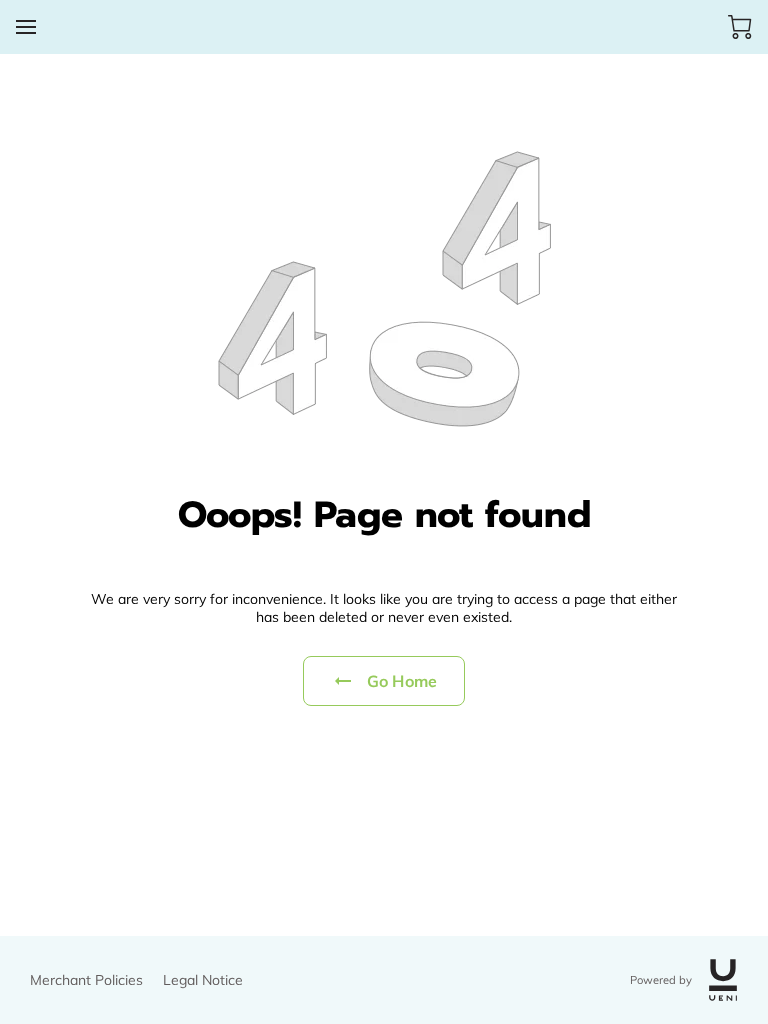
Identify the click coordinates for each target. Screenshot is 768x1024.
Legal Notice (203, 980)
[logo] (723, 980)
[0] (740, 27)
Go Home (402, 681)
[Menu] (26, 27)
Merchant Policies (86, 980)
